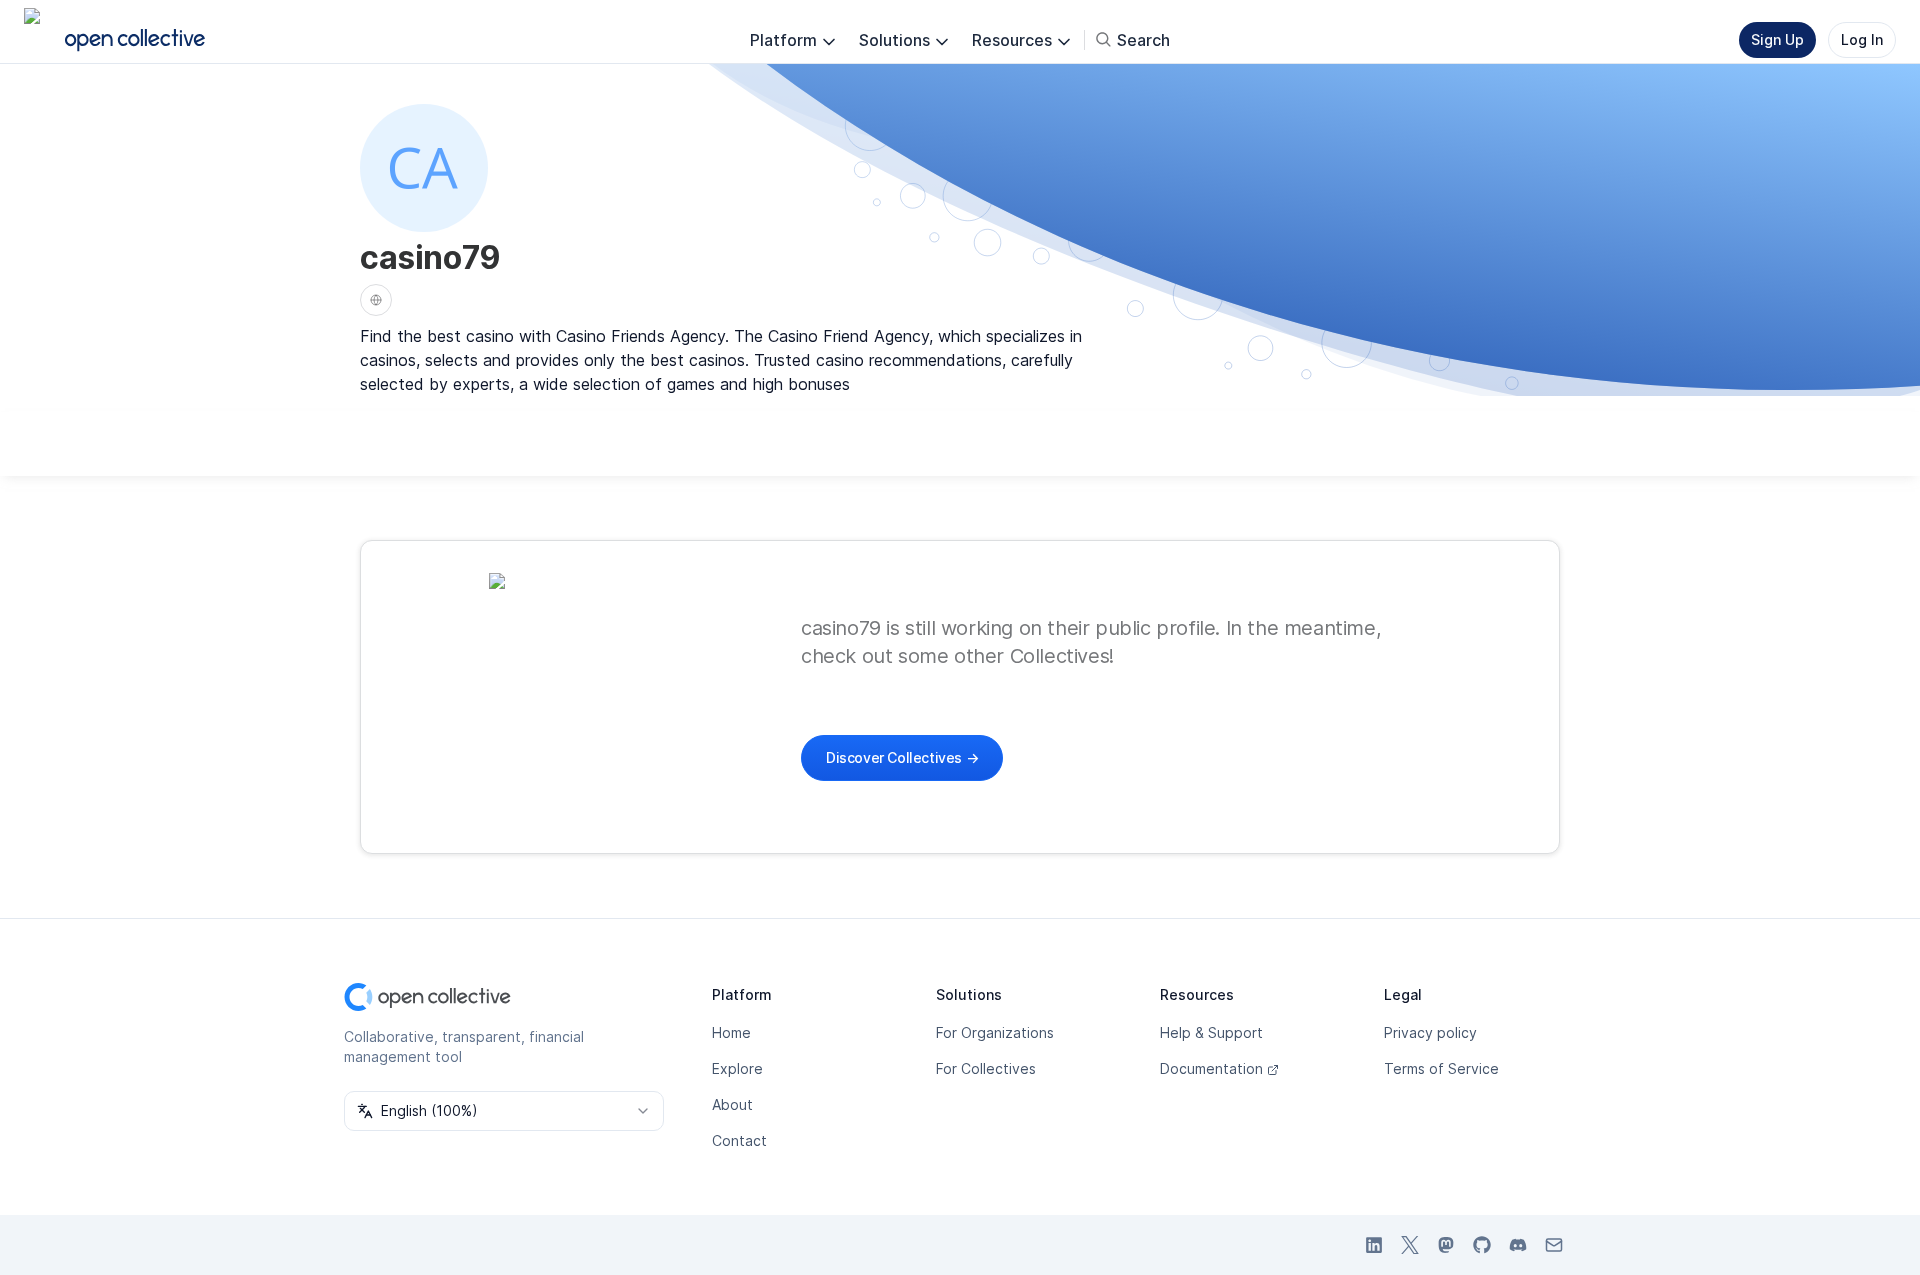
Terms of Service (1441, 1068)
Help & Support (1211, 1032)
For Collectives (986, 1068)
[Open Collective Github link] (1482, 1245)
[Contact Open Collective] (1554, 1245)
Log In (1862, 39)
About (732, 1104)
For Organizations (995, 1032)
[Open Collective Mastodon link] (1446, 1245)
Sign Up (1777, 39)
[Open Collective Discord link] (1518, 1245)
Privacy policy (1430, 1032)
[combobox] (504, 1111)
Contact (739, 1140)
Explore (737, 1068)
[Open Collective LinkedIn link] (1374, 1245)
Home (731, 1032)
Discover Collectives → (902, 757)
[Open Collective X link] (1410, 1245)
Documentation (1211, 1068)
